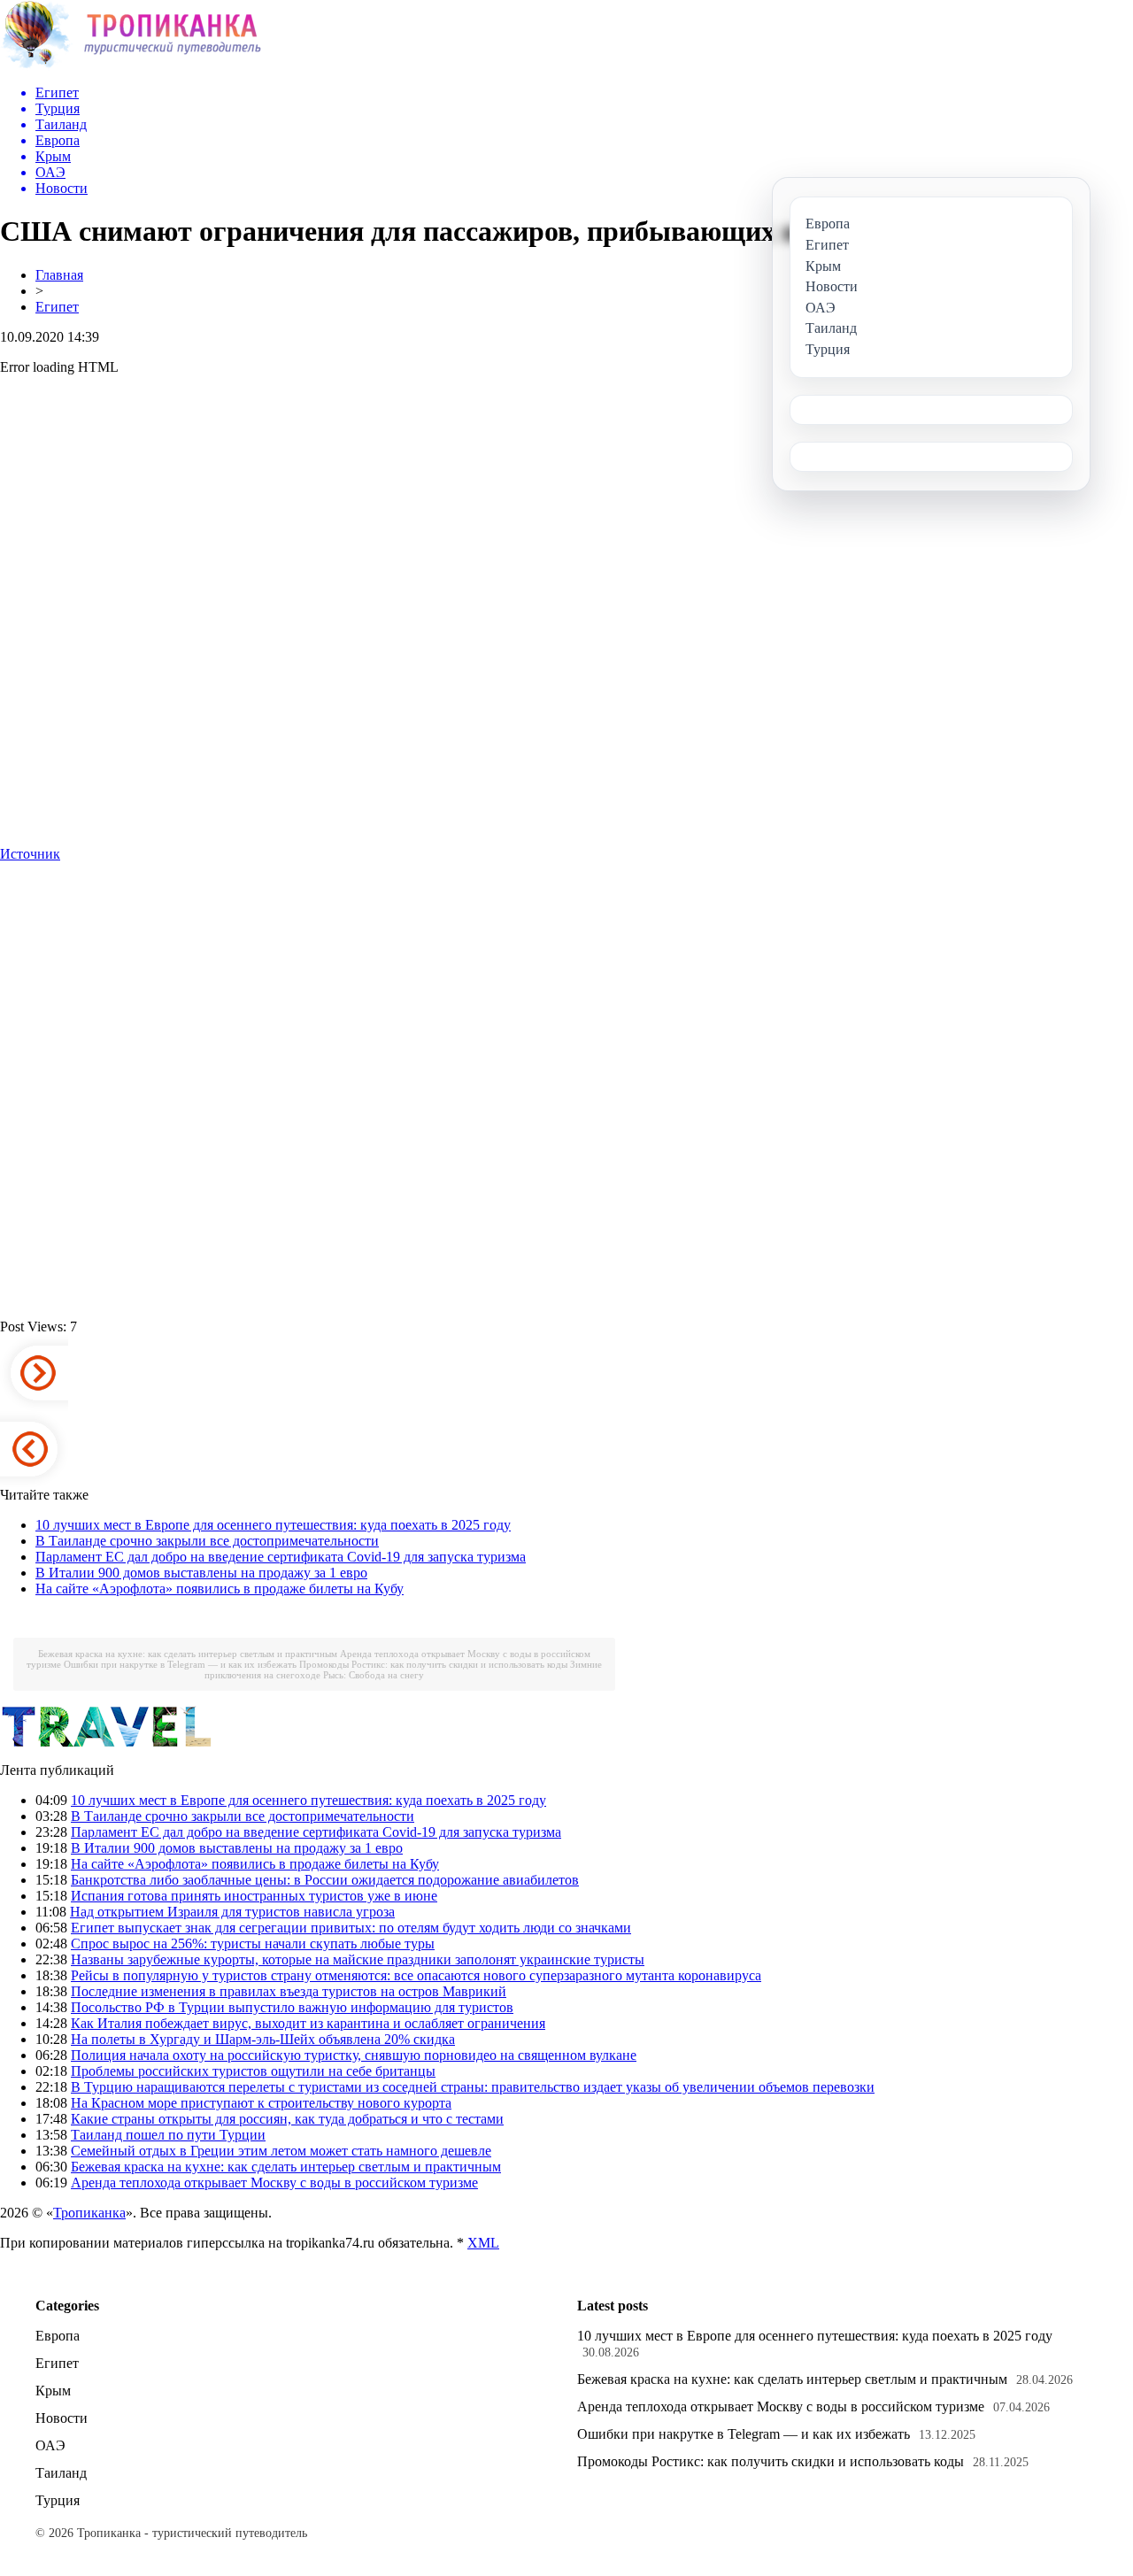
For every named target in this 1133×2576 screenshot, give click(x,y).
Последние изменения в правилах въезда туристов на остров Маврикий (289, 1991)
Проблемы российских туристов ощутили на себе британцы (253, 2071)
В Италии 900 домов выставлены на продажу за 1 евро (201, 1573)
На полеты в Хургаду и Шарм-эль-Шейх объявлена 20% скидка (263, 2039)
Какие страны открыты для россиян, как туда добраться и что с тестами (287, 2119)
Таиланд (61, 2473)
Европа (58, 2336)
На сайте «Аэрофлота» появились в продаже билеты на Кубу (220, 1589)
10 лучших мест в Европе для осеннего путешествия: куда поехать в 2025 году (273, 1525)
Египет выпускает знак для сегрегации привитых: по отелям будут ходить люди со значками (351, 1928)
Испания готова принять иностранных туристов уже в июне (254, 1896)
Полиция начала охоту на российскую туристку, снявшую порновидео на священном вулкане (354, 2055)
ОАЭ (50, 2445)
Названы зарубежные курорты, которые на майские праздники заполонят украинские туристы (358, 1959)
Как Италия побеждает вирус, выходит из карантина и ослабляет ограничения (308, 2023)
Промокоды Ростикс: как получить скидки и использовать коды (433, 1664)
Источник (30, 854)
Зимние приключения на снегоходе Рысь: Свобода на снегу (403, 1670)
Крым (53, 2391)
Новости (62, 2418)
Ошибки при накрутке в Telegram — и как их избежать (180, 1664)
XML (483, 2243)
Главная (59, 275)
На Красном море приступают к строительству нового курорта (261, 2103)
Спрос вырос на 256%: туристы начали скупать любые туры (253, 1944)
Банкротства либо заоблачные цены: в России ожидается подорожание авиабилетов (325, 1880)
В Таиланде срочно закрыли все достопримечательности (207, 1541)
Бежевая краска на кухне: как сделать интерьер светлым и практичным (188, 1654)
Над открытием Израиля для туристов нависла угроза (232, 1912)
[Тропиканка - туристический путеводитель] (131, 66)
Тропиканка (89, 2213)
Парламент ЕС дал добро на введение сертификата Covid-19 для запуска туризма (281, 1557)
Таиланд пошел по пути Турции (168, 2135)
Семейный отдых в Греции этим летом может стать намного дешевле (281, 2151)
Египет (57, 307)
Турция (58, 2500)
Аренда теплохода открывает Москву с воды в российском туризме (274, 2183)
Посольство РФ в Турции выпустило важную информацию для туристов (292, 2007)
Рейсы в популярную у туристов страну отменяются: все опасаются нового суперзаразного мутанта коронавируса (416, 1975)
